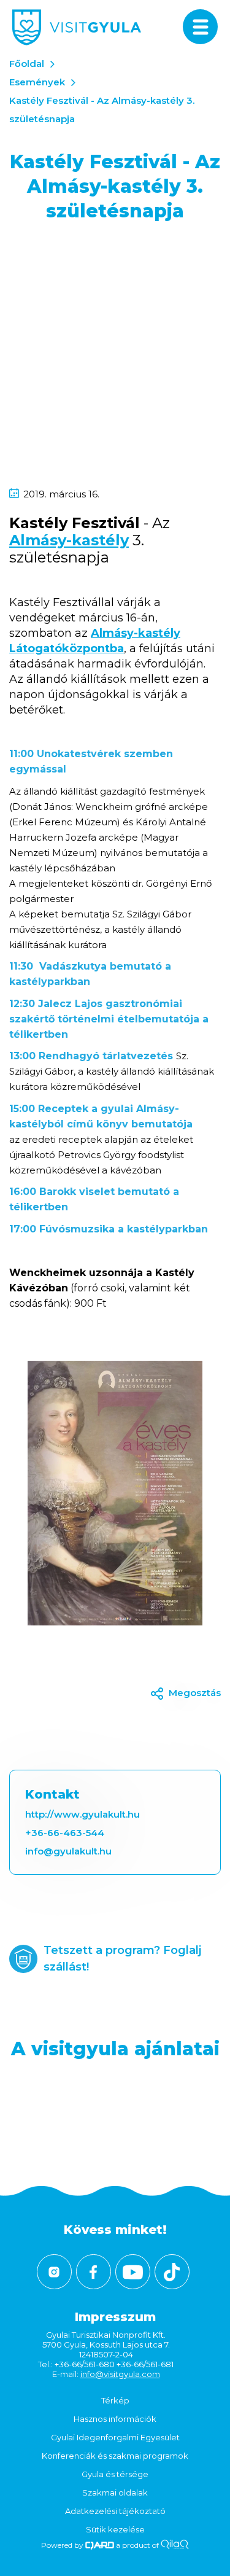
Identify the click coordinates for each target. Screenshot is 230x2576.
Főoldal (27, 64)
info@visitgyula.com (120, 2374)
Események (37, 82)
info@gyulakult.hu (68, 1851)
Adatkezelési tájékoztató (115, 2511)
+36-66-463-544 (65, 1833)
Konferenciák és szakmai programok (115, 2456)
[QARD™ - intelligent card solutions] (100, 2545)
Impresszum (115, 2317)
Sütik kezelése (115, 2529)
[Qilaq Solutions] (174, 2545)
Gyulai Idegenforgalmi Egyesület (115, 2437)
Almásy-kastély (69, 540)
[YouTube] (133, 2272)
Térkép (115, 2400)
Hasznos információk (115, 2419)
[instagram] (54, 2272)
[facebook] (94, 2272)
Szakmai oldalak (115, 2492)
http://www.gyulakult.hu (82, 1814)
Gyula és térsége (115, 2474)
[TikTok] (172, 2272)
